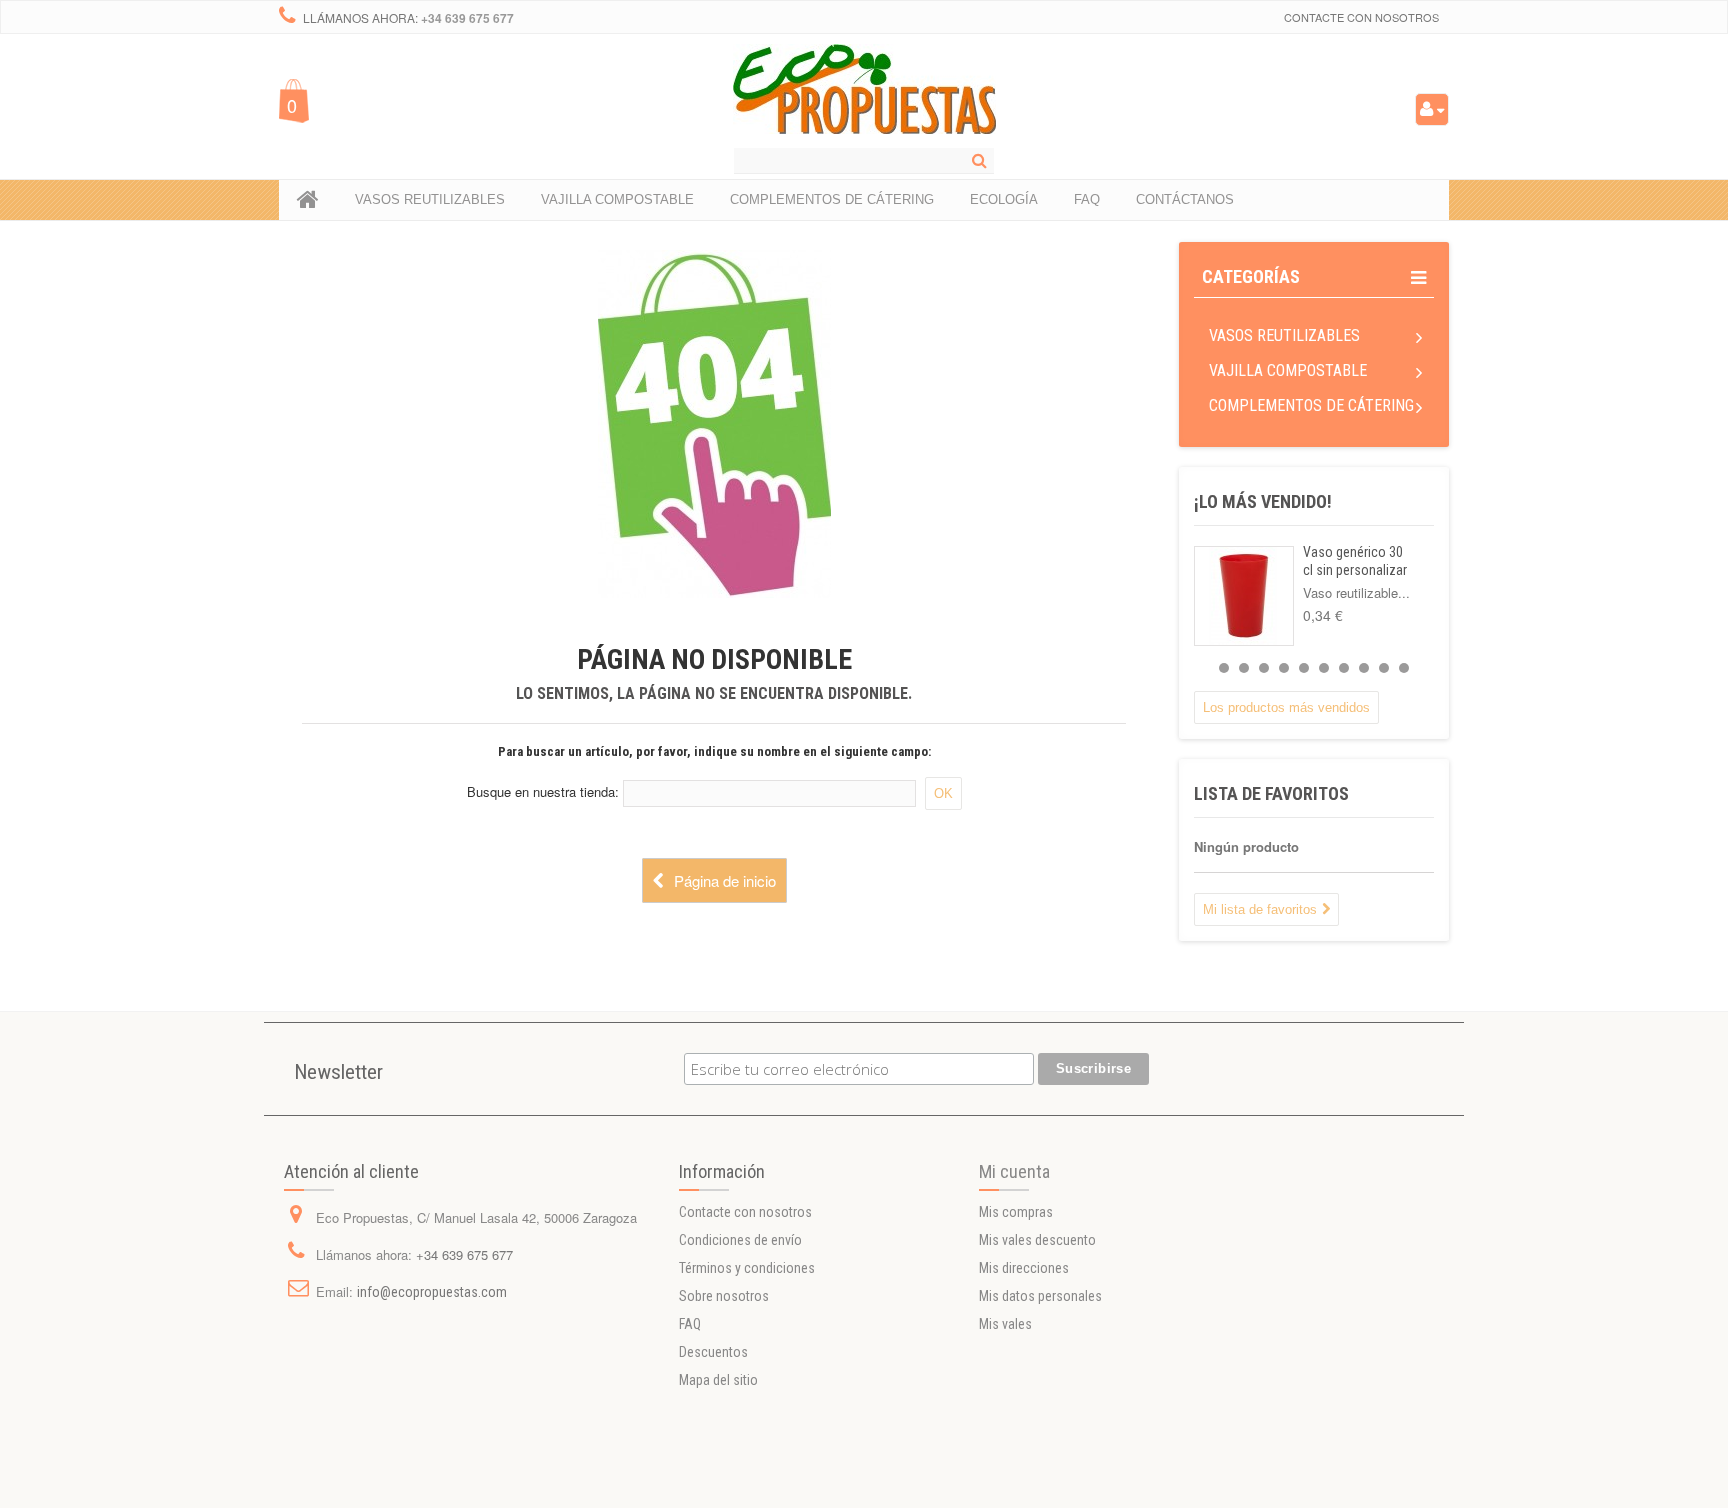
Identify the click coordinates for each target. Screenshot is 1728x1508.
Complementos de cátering (1311, 405)
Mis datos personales (1040, 1296)
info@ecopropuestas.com (432, 1292)
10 (1404, 668)
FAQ (690, 1324)
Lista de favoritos (1271, 793)
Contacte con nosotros (1361, 17)
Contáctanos (1185, 199)
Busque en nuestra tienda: (543, 792)
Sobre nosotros (724, 1296)
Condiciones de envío (740, 1240)
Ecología (1004, 199)
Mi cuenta (1014, 1171)
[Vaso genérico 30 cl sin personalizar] (1244, 596)
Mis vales (1005, 1324)
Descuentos (713, 1352)
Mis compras (1016, 1212)
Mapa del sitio (718, 1380)
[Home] (308, 200)
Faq (1087, 199)
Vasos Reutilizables (1284, 335)
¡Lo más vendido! (1263, 501)
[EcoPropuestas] (864, 89)
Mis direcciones (1024, 1268)
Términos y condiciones (747, 1268)
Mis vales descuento (1037, 1240)
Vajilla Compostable (1288, 370)
